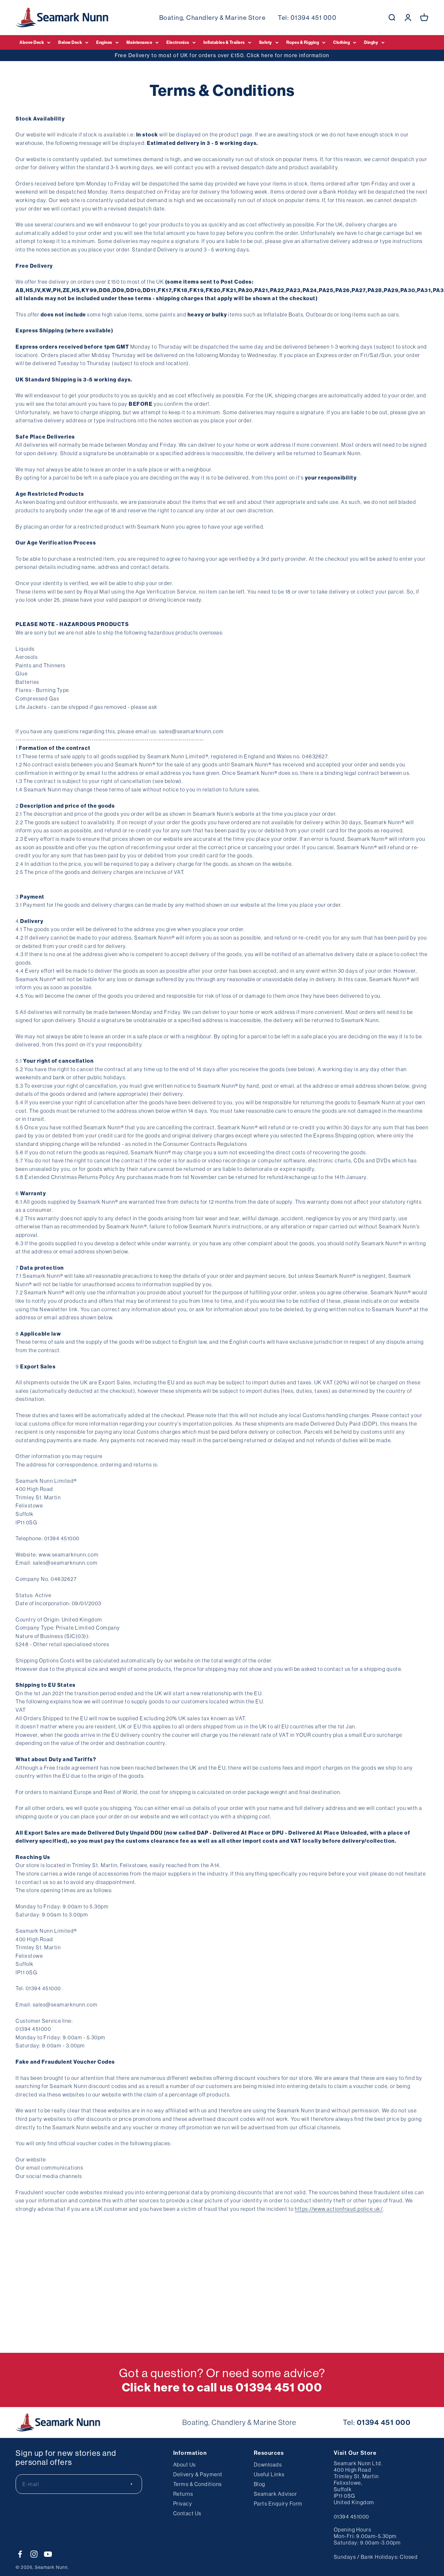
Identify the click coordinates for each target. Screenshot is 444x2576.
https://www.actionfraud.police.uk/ (339, 2209)
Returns (183, 2494)
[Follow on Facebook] (20, 2554)
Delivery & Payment (198, 2474)
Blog (260, 2484)
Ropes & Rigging (303, 42)
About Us (185, 2465)
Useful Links (269, 2474)
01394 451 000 (314, 18)
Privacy (183, 2504)
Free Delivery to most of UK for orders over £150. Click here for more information (222, 55)
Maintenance (139, 42)
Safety (266, 42)
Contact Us (187, 2513)
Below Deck (70, 42)
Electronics (178, 42)
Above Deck (32, 42)
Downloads (268, 2465)
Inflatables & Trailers (224, 42)
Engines (104, 42)
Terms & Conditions (198, 2484)
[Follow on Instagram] (34, 2554)
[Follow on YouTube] (48, 2554)
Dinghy (371, 42)
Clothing (341, 42)
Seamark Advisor (276, 2494)
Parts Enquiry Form (278, 2504)
